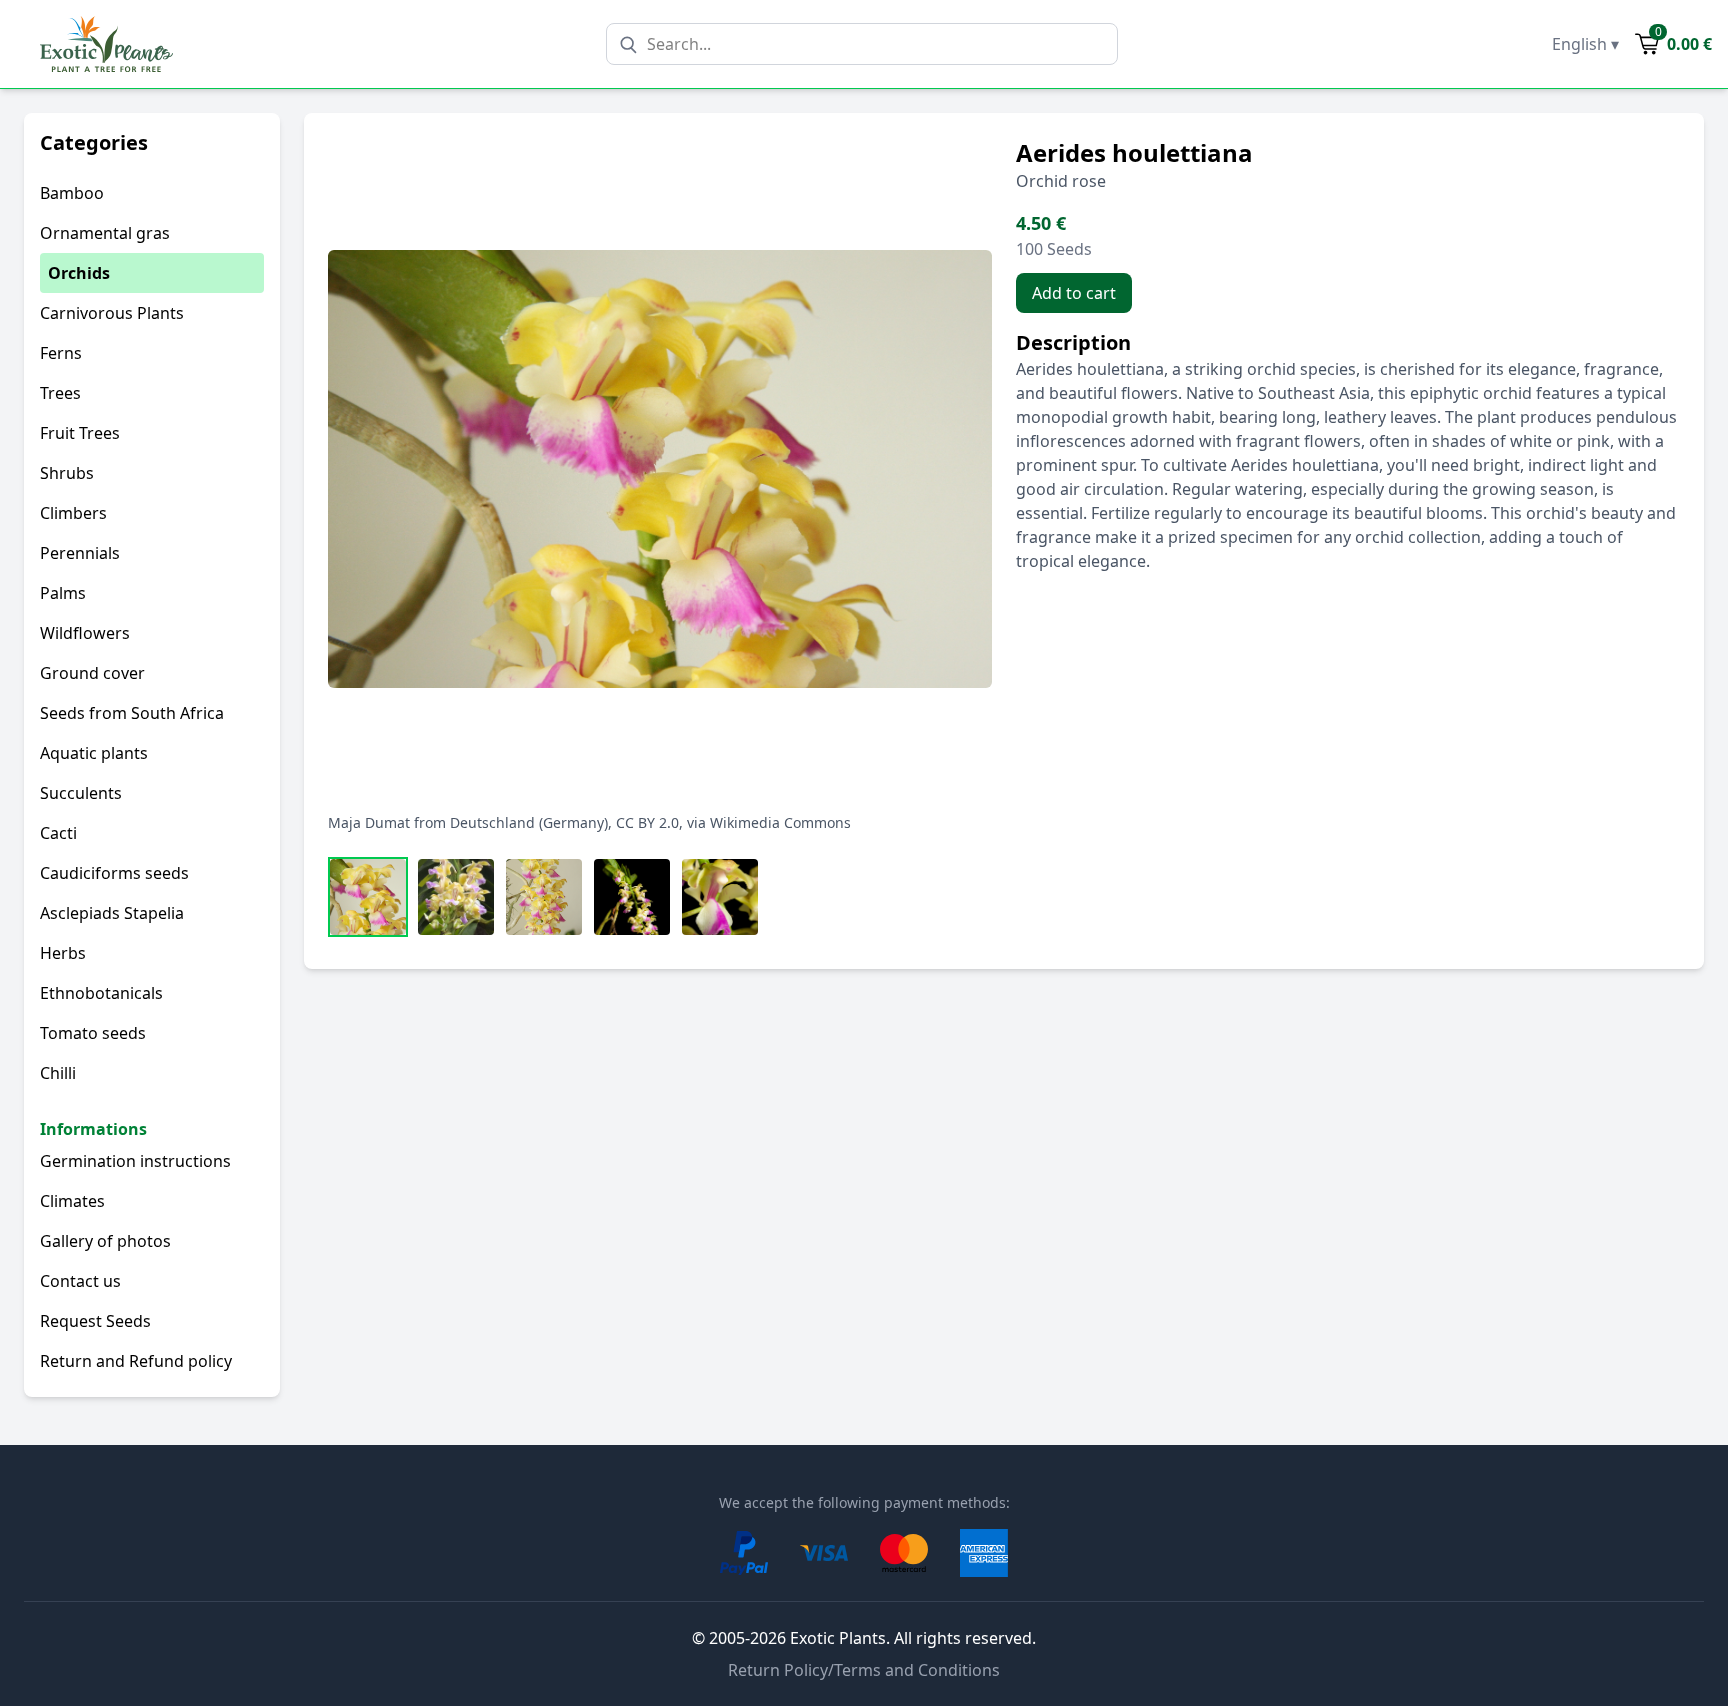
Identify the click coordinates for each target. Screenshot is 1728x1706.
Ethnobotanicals (101, 993)
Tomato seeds (93, 1033)
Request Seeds (95, 1321)
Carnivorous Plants (112, 313)
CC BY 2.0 (647, 822)
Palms (63, 593)
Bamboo (72, 193)
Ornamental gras (105, 233)
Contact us (80, 1281)
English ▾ (1585, 44)
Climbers (73, 513)
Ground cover (92, 673)
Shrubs (67, 473)
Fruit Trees (80, 433)
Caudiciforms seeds (114, 873)
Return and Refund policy (136, 1361)
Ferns (61, 353)
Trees (60, 393)
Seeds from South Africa (132, 713)
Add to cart (1074, 293)
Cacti (58, 833)
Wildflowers (85, 633)
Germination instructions (135, 1161)
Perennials (80, 553)
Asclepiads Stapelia (112, 913)
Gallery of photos (105, 1241)
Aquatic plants (94, 753)
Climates (72, 1201)
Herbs (63, 953)
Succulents (81, 793)
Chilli (58, 1073)
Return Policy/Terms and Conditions (864, 1670)
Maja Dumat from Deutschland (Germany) (468, 822)
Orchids (79, 273)
